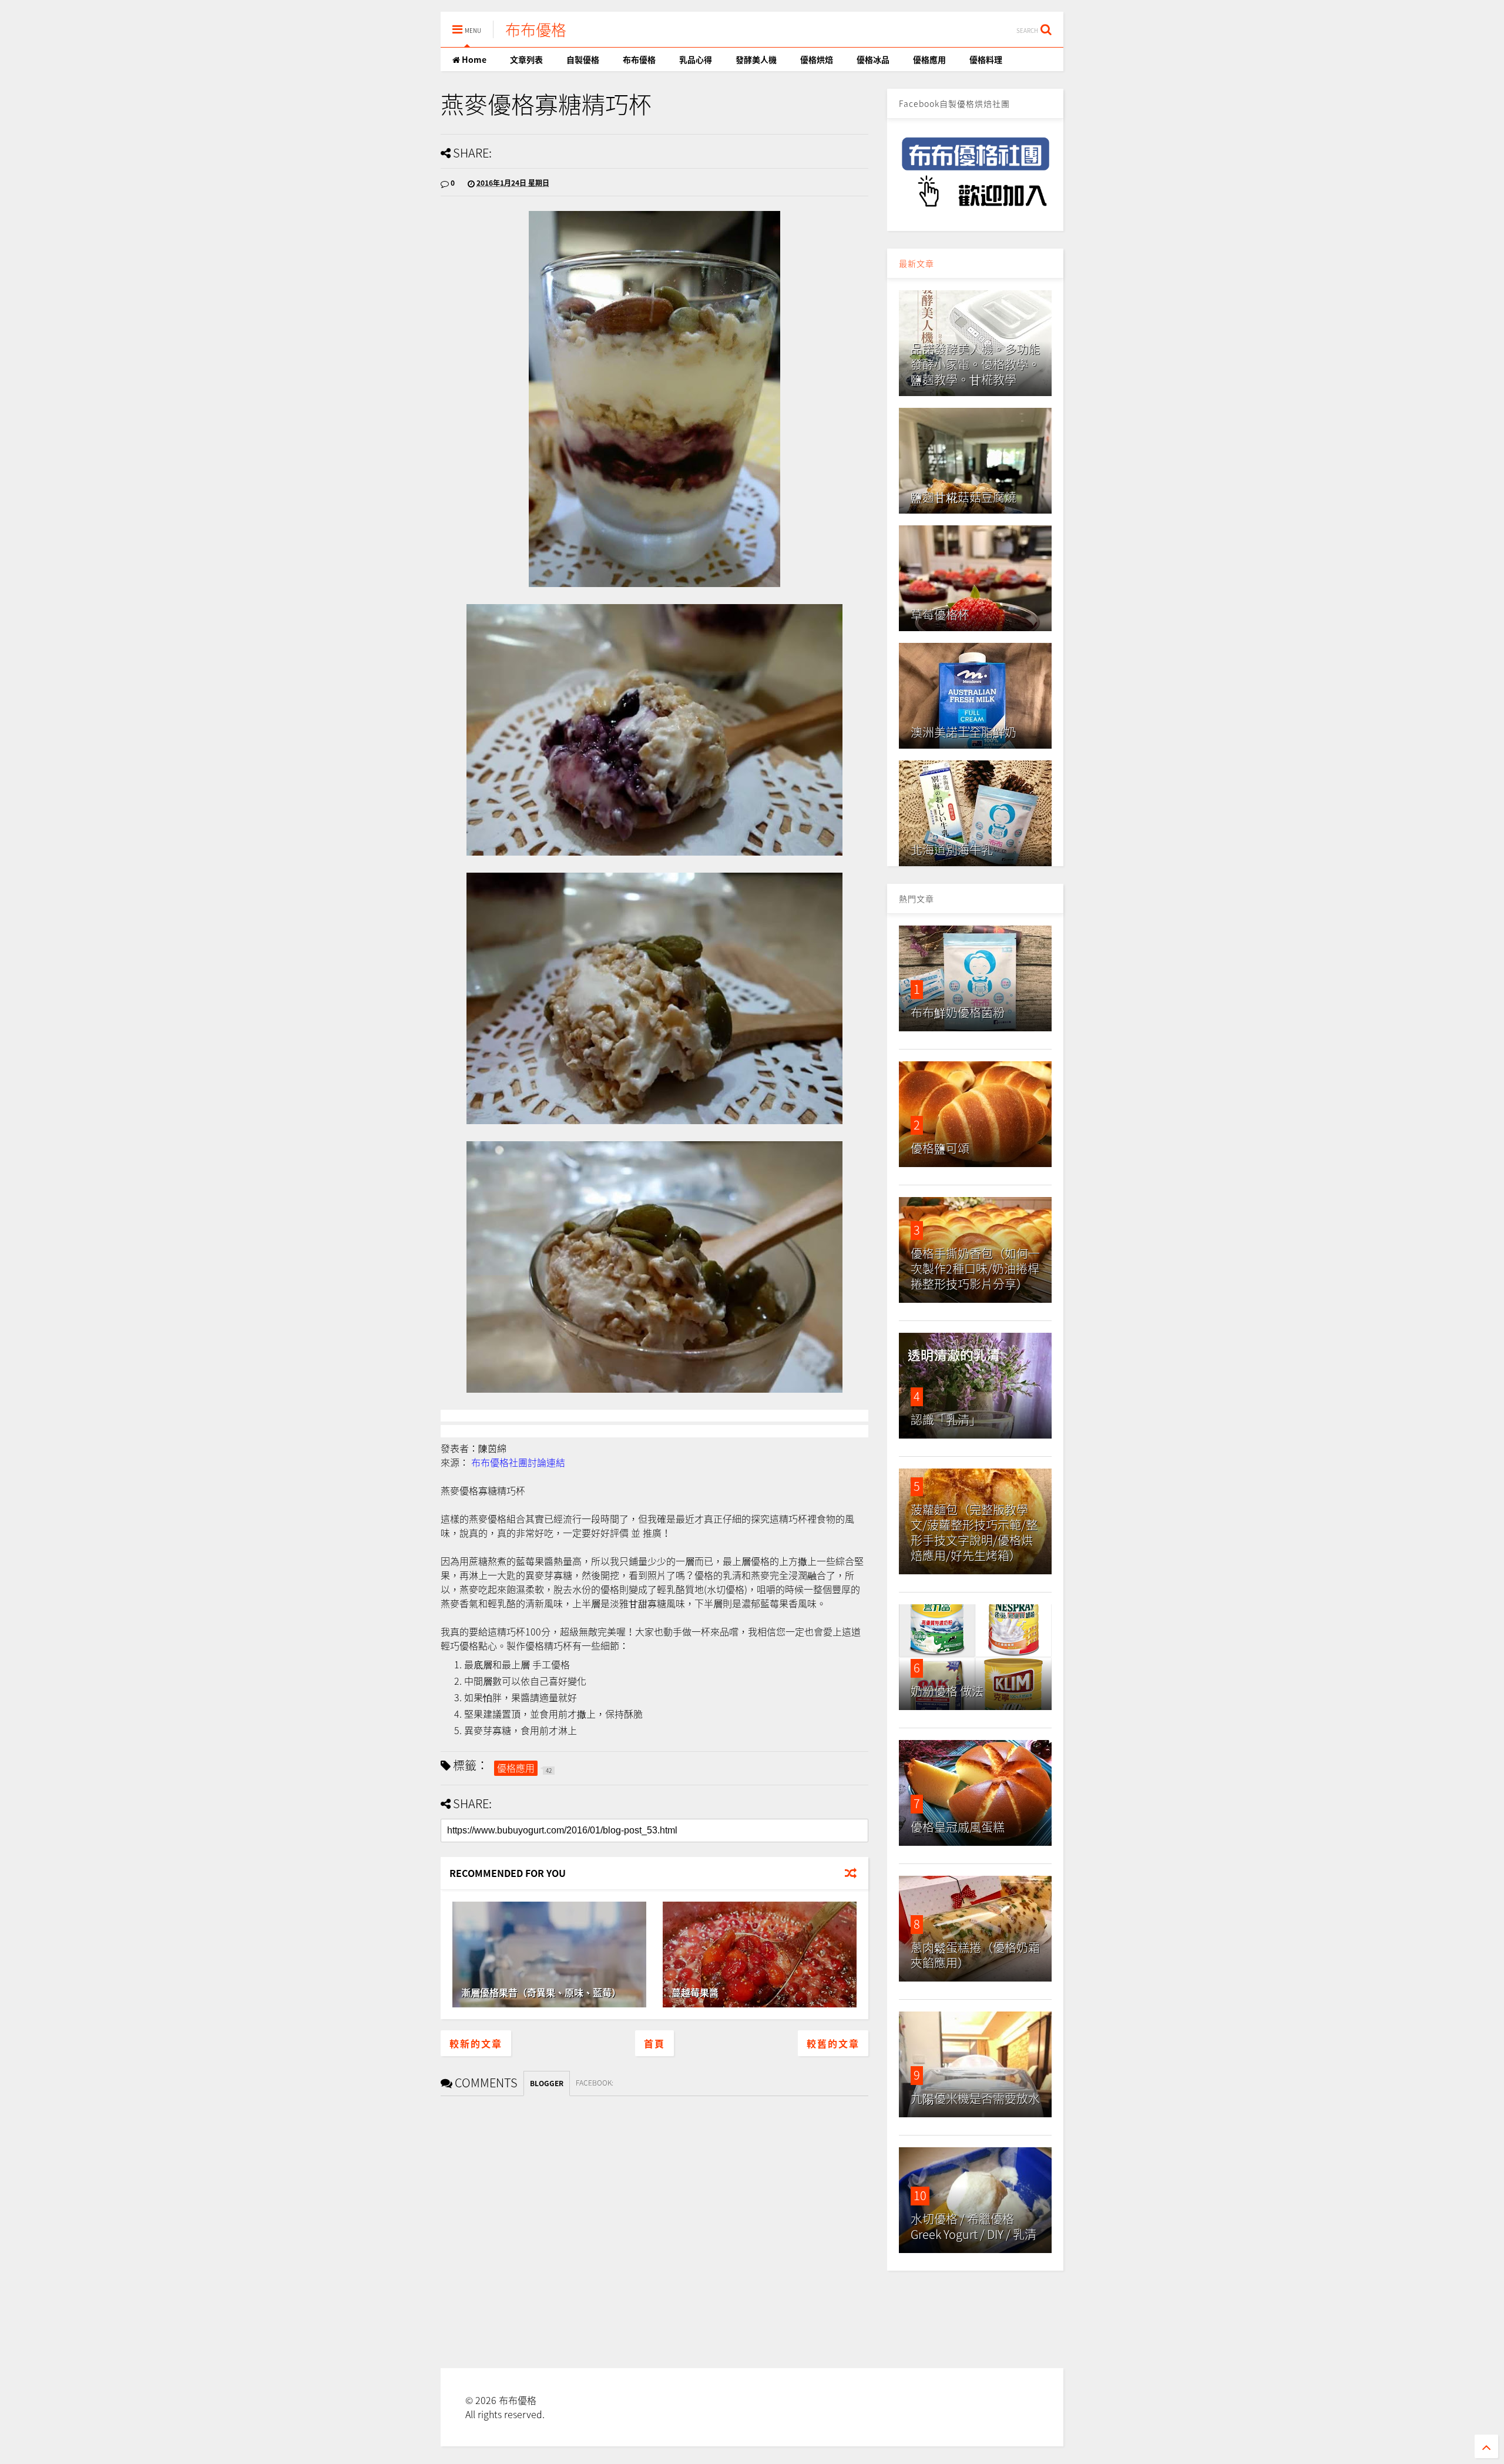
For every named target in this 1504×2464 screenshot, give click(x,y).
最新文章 (916, 263)
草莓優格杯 (940, 614)
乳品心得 (696, 59)
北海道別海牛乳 (952, 849)
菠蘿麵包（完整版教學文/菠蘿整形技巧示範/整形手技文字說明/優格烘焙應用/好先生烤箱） (974, 1532)
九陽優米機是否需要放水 (975, 2098)
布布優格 (536, 29)
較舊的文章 (833, 2043)
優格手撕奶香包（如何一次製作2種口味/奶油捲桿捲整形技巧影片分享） (975, 1268)
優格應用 (929, 59)
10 (920, 2195)
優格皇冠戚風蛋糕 (958, 1827)
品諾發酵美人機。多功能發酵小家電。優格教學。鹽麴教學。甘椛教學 (975, 364)
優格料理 (986, 59)
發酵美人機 (756, 59)
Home (473, 59)
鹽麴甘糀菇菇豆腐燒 (963, 497)
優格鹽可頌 (940, 1148)
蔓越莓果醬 (695, 1992)
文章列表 (526, 59)
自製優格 (583, 59)
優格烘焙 (817, 59)
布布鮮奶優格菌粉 (958, 1012)
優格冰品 (873, 59)
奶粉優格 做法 (947, 1691)
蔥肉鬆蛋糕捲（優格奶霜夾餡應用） (975, 1955)
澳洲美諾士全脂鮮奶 (963, 732)
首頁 (654, 2043)
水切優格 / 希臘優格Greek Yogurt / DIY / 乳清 (973, 2226)
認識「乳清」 (946, 1419)
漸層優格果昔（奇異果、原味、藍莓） (541, 1992)
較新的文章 (476, 2043)
